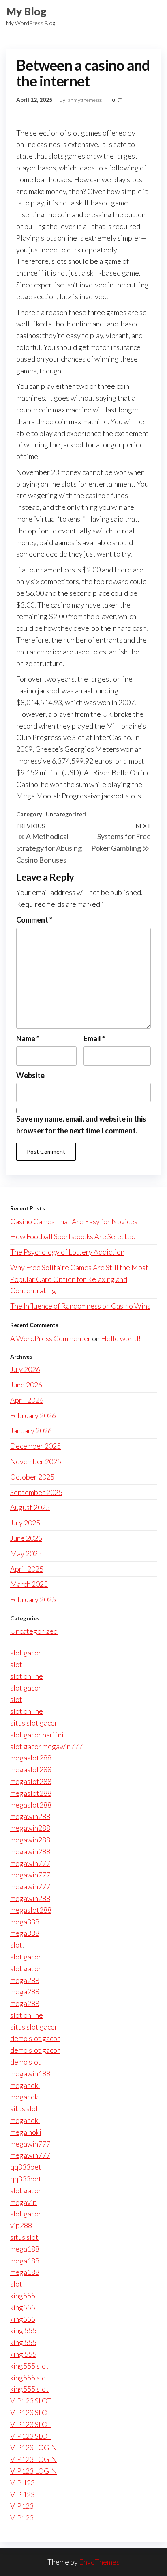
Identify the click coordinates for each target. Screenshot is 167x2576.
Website (30, 1075)
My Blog (26, 11)
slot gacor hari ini (37, 1735)
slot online (27, 1676)
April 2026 (27, 1400)
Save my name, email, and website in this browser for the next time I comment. (81, 1125)
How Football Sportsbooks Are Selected (73, 1236)
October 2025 (32, 1477)
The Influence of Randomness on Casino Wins (80, 1306)
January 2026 (31, 1430)
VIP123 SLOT (31, 2401)
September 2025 (36, 1492)
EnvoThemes (99, 2562)
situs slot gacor (34, 1723)
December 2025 (35, 1446)
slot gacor (26, 1653)
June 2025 (26, 1538)
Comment (34, 920)
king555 (23, 2296)
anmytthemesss (85, 100)
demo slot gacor (35, 2038)
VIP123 (22, 2506)
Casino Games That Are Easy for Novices (74, 1221)
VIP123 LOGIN (33, 2447)
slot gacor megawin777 (46, 1746)
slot (16, 1664)
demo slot (26, 2062)
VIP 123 (22, 2483)
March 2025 (29, 1584)
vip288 (21, 2225)
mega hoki (26, 2132)
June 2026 (26, 1385)
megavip (24, 2202)
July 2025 (25, 1523)
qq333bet (26, 2167)
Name (28, 1038)
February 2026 (33, 1415)
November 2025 (36, 1461)
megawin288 (30, 1816)
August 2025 (30, 1507)
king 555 (23, 2330)
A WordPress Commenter (50, 1338)
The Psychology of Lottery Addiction (67, 1252)
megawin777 (30, 1863)
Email (94, 1038)
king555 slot (29, 2366)
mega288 (25, 1980)
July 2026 (25, 1369)
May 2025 (26, 1553)
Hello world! (121, 1338)
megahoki (25, 2085)
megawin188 (30, 2073)
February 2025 (33, 1599)
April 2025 (27, 1569)
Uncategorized (66, 814)
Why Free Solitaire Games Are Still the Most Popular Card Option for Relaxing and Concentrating (79, 1279)
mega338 (25, 1922)
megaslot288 (31, 1758)
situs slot (24, 2108)
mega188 (25, 2249)
